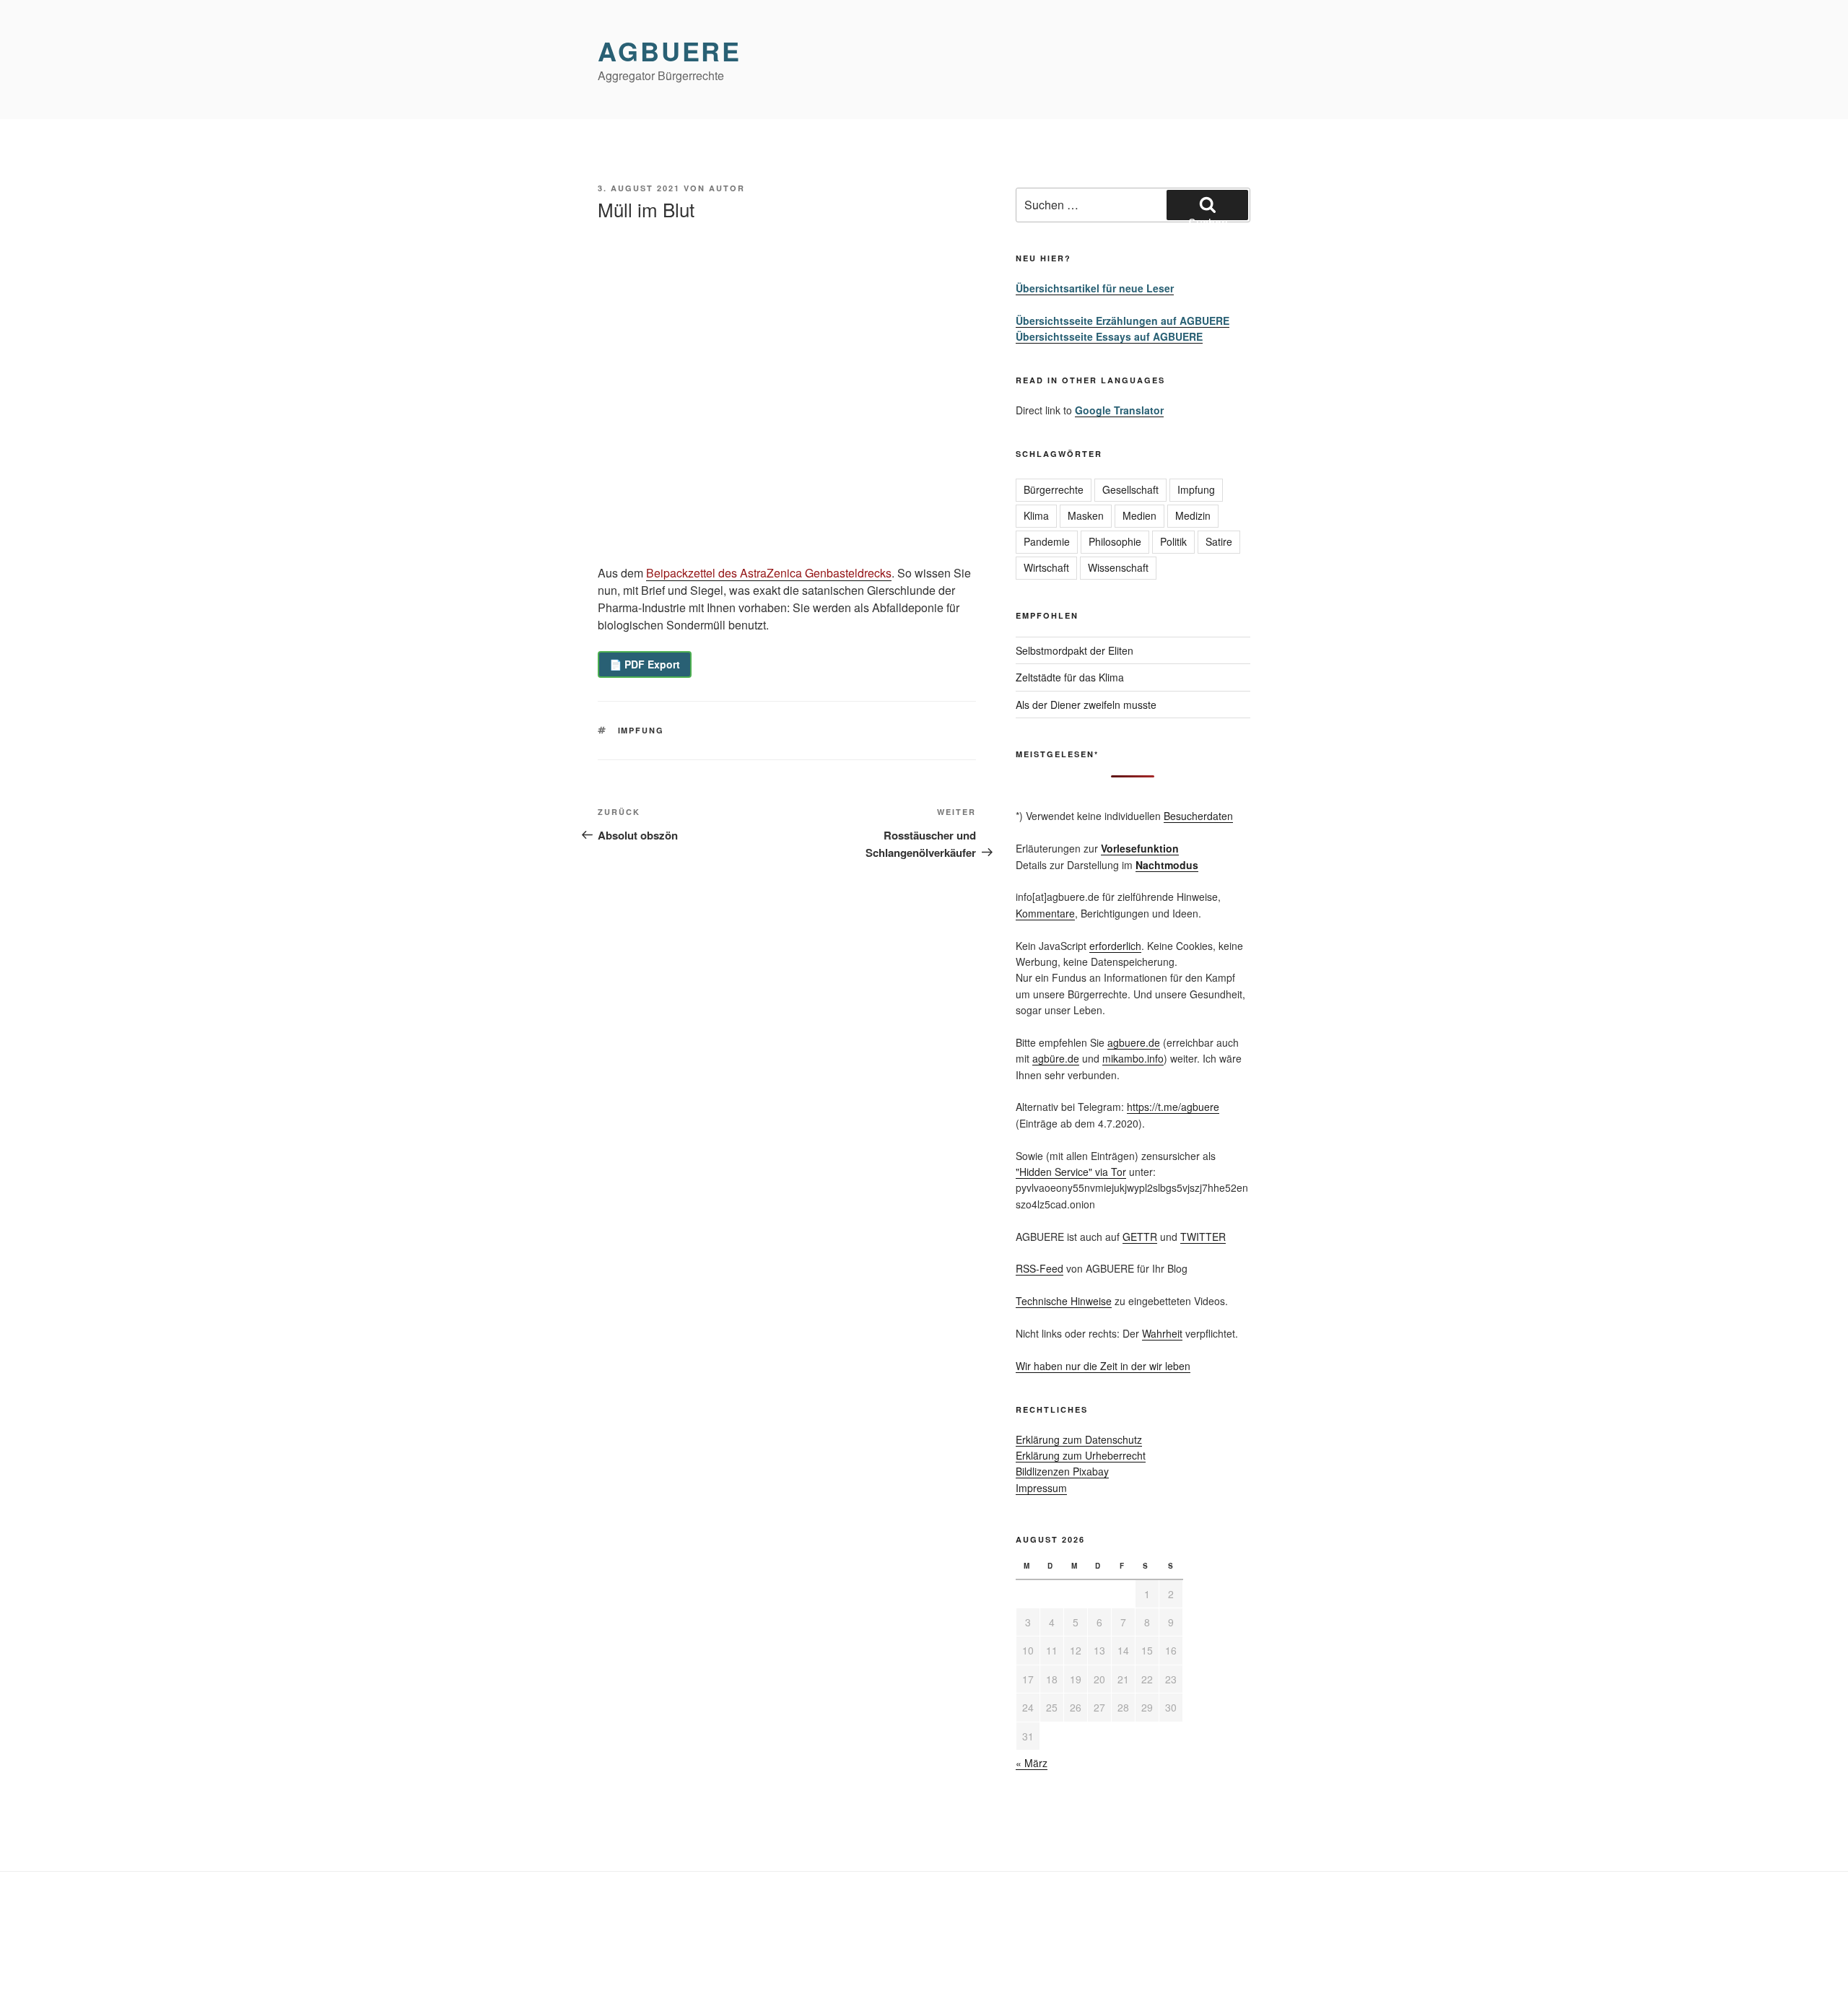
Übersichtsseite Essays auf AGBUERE (1109, 336)
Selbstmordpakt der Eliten (1075, 650)
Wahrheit (1162, 1333)
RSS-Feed (1039, 1268)
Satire (1219, 541)
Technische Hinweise (1064, 1301)
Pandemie (1047, 541)
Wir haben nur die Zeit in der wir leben (1103, 1366)
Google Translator (1119, 410)
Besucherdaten (1198, 816)
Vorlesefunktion (1140, 848)
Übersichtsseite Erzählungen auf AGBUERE (1123, 321)
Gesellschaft (1130, 489)
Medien (1139, 515)
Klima (1036, 515)
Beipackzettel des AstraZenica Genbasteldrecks (769, 573)
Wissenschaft (1118, 567)
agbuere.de (1134, 1042)
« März (1032, 1763)
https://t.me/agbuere (1173, 1107)
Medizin (1193, 515)
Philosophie (1115, 541)
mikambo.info (1133, 1058)
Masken (1086, 515)
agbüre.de (1056, 1058)
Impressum (1041, 1488)
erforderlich (1115, 946)
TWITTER (1203, 1237)
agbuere (670, 51)
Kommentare (1045, 913)
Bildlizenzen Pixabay (1062, 1471)
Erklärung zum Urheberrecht (1081, 1455)
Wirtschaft (1046, 567)
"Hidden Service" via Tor (1071, 1172)
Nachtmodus (1167, 865)
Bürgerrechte (1054, 489)
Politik (1173, 541)
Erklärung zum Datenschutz (1079, 1439)
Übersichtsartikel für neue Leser (1095, 288)
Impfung (641, 730)
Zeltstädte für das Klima (1070, 677)
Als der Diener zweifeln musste (1086, 705)
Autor (727, 188)
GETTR (1140, 1237)
